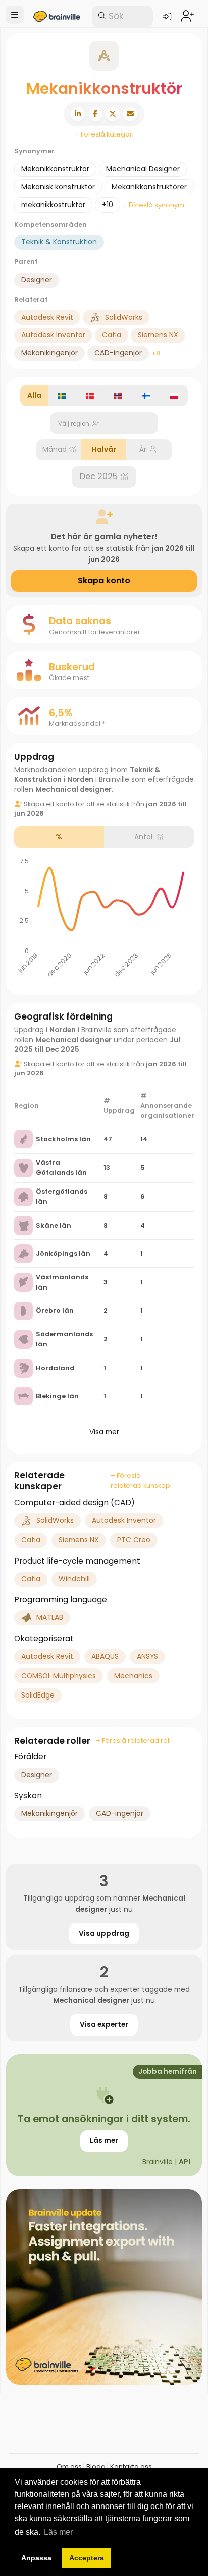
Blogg (96, 2466)
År (143, 449)
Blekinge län (57, 1396)
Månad (55, 449)
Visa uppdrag (104, 1933)
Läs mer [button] (58, 2532)
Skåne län (54, 1225)
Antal (143, 837)
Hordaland (55, 1368)
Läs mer (104, 2140)
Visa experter (104, 2024)
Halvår (104, 449)
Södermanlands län (64, 1339)
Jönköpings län (63, 1253)
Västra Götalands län (61, 1167)
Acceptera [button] (87, 2558)
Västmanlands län (62, 1282)
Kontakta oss (131, 2466)
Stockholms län (63, 1139)
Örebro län (55, 1310)
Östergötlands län (62, 1197)
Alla (34, 395)
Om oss (69, 2466)
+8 (156, 353)
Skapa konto (104, 581)
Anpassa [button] (36, 2558)
